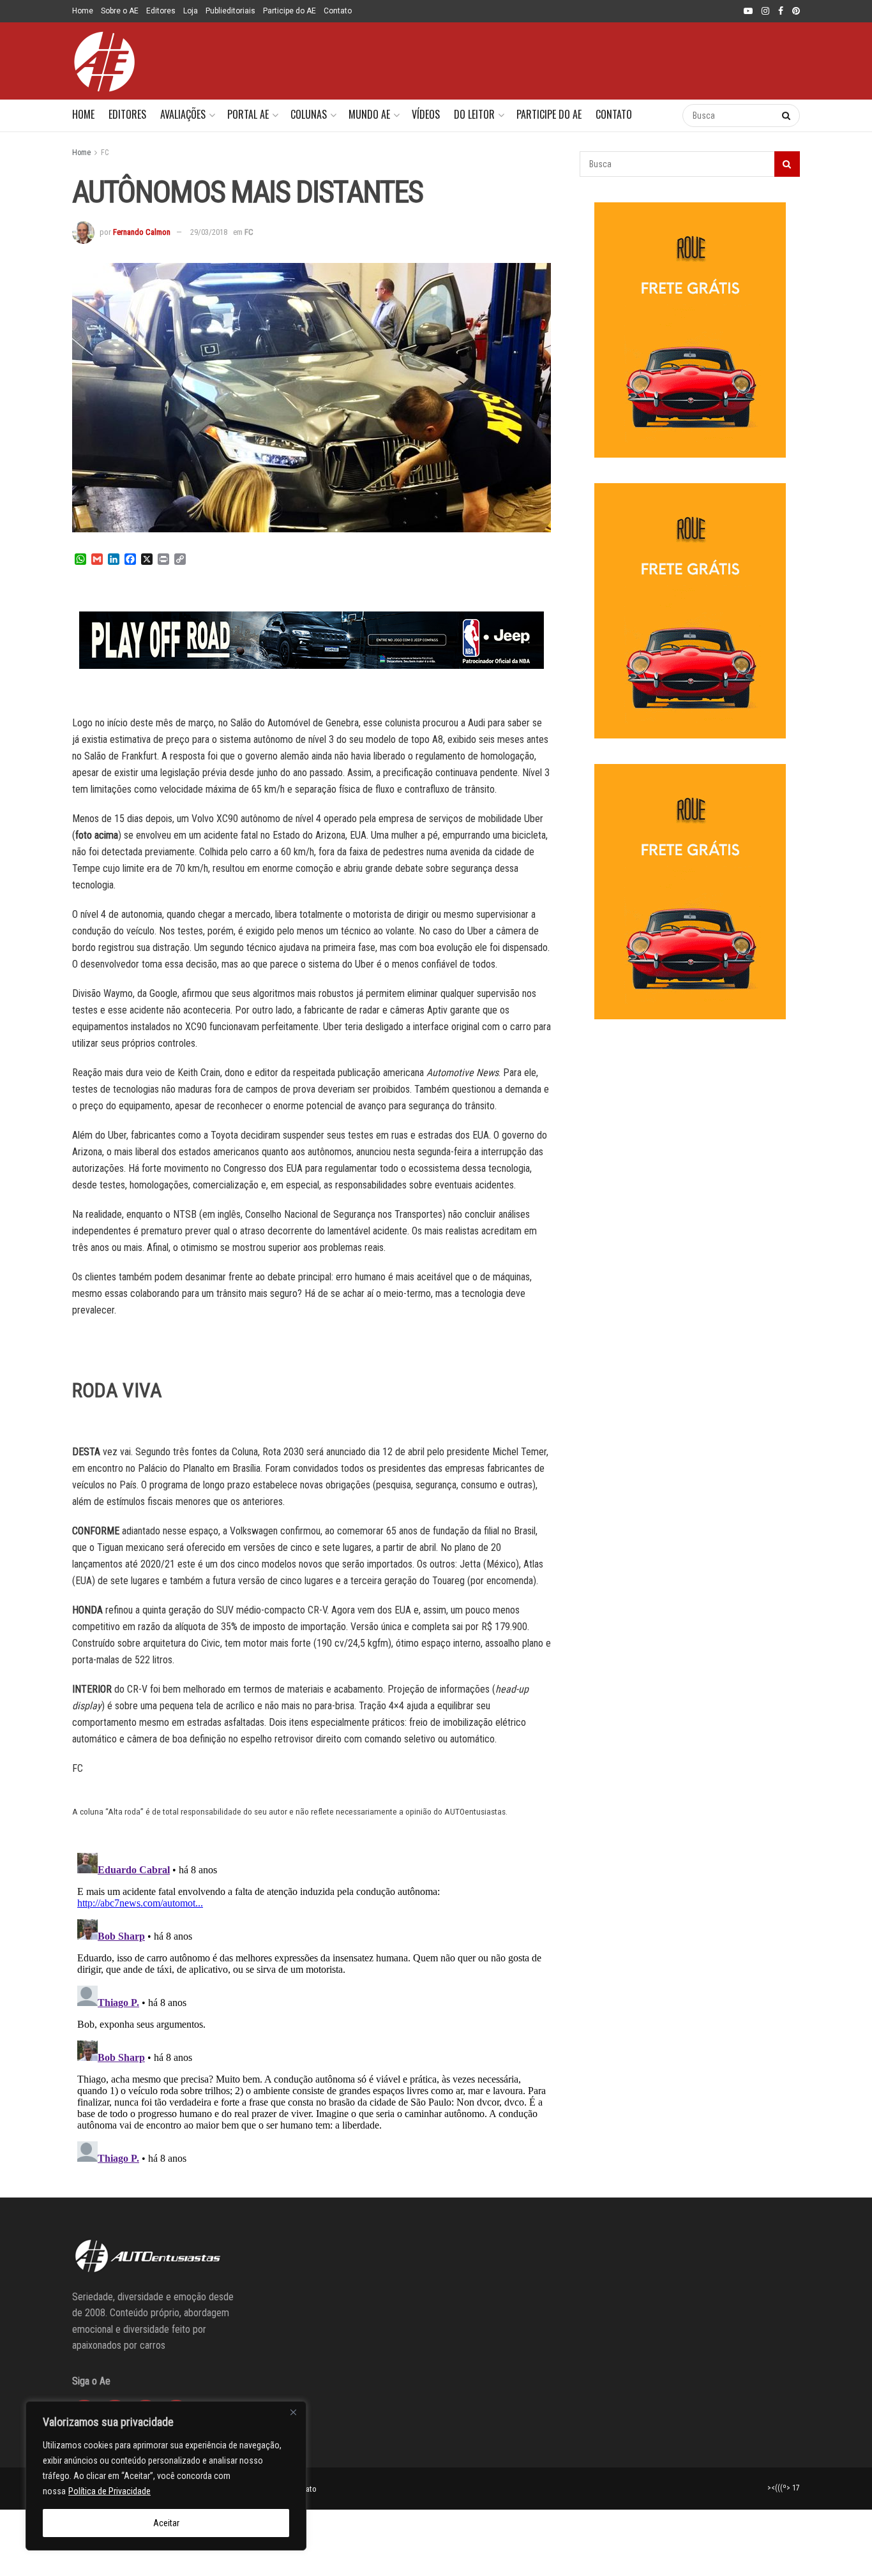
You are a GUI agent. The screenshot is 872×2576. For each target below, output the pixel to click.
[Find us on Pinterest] (796, 11)
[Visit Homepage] (104, 61)
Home (83, 11)
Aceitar (166, 2523)
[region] (166, 2476)
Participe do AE (289, 11)
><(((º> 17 (784, 2488)
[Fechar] (293, 2412)
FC (105, 153)
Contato (338, 11)
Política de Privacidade (109, 2491)
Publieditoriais (230, 11)
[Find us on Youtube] (748, 11)
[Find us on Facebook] (781, 11)
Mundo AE (369, 114)
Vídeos (426, 114)
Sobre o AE (120, 11)
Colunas (309, 114)
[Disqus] (312, 2007)
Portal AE (248, 114)
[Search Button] (660, 116)
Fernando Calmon (142, 232)
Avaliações (183, 114)
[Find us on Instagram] (765, 11)
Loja (191, 11)
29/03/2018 (209, 232)
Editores (161, 11)
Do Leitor (474, 114)
